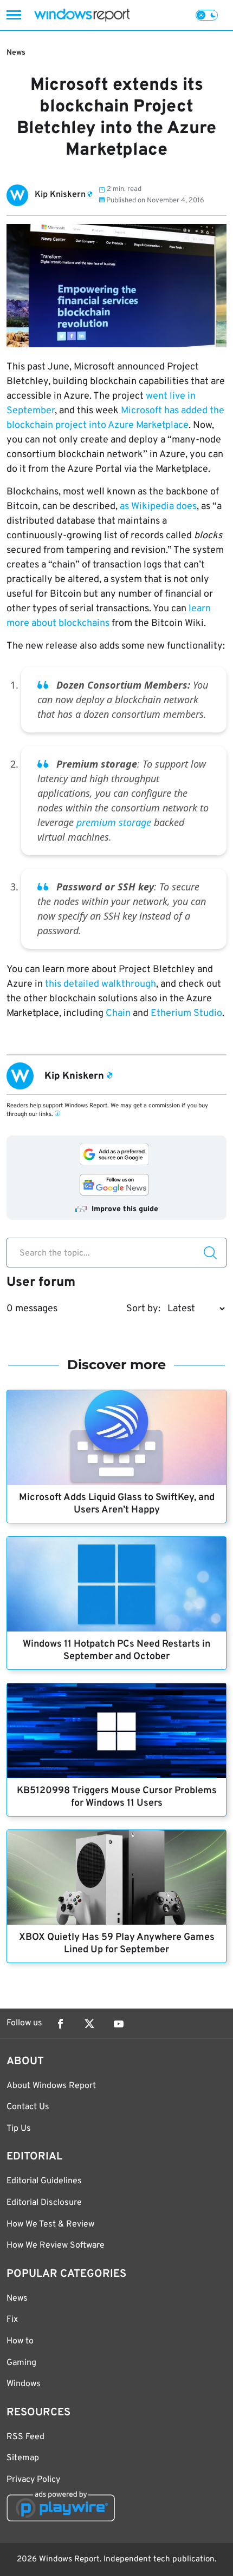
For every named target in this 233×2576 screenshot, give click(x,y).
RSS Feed (25, 2437)
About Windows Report (51, 2086)
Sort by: (143, 1309)
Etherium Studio (186, 1013)
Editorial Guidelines (44, 2181)
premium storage (114, 822)
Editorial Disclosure (44, 2203)
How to (20, 2341)
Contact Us (28, 2107)
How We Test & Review (50, 2224)
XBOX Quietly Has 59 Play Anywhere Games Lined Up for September (117, 1944)
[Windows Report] (82, 15)
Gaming (21, 2363)
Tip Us (19, 2129)
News (16, 53)
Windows (24, 2384)
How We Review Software (56, 2245)
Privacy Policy (33, 2480)
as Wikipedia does (158, 507)
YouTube (119, 2024)
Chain (118, 1013)
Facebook (60, 2024)
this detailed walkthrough (101, 984)
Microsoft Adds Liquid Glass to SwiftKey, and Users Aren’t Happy (117, 1504)
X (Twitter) (89, 2024)
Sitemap (23, 2458)
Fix (12, 2320)
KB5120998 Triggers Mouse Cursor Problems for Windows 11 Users (117, 1797)
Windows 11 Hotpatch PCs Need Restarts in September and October (116, 1650)
